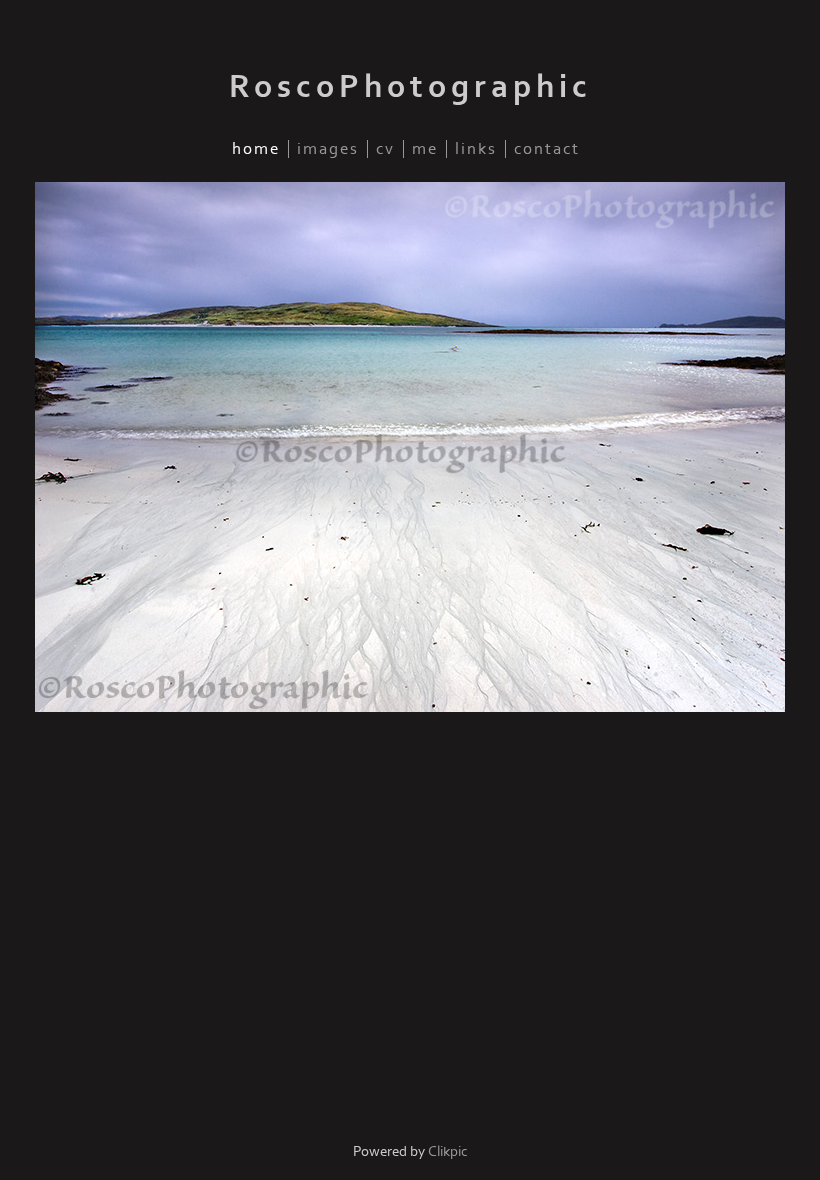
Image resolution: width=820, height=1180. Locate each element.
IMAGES (328, 149)
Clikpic (448, 1151)
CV (385, 149)
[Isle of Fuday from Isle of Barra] (410, 447)
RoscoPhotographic (410, 87)
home (256, 149)
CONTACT (547, 149)
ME (425, 149)
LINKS (476, 149)
